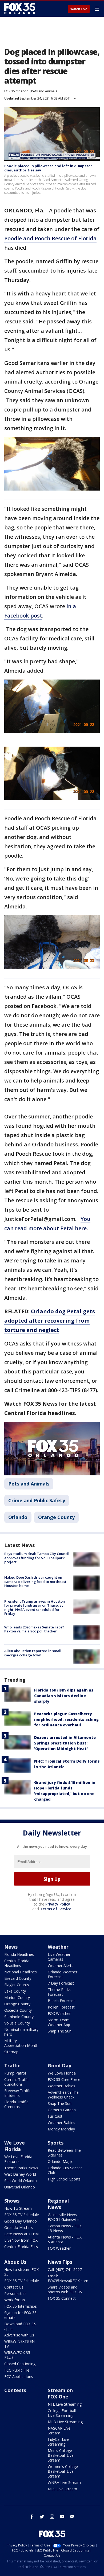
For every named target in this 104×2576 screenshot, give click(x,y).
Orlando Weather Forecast (63, 1974)
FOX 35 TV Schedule (22, 2215)
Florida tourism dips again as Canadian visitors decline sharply (64, 1696)
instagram (52, 2517)
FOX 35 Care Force (64, 2079)
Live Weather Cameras (59, 1957)
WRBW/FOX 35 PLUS (17, 2355)
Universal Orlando (20, 2187)
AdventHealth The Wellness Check (63, 2095)
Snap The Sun (60, 2031)
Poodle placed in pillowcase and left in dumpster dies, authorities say (48, 168)
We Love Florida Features (18, 2159)
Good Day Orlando (21, 2221)
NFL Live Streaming (65, 2404)
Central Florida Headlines (17, 1963)
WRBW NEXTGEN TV (19, 2344)
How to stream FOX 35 (21, 2272)
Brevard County (18, 1978)
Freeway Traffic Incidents (18, 2093)
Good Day (59, 2065)
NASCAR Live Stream (59, 2431)
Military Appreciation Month (21, 2043)
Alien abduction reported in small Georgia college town (33, 1653)
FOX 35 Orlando (16, 91)
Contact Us (14, 2287)
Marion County (17, 1997)
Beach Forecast (61, 2001)
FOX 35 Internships (21, 2306)
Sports (56, 2143)
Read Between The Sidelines (64, 2153)
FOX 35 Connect (62, 2298)
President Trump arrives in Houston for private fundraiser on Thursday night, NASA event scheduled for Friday (35, 1608)
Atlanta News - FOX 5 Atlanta (65, 2239)
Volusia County (17, 2023)
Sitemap (11, 2052)
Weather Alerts (61, 1966)
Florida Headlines (19, 1954)
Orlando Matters (19, 2227)
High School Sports (64, 2179)
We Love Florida (62, 2073)
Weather (58, 1947)
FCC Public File (17, 2370)
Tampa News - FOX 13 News (65, 2228)
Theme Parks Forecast (59, 1992)
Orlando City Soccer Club (65, 2170)
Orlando (18, 1517)
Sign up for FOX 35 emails (20, 2315)
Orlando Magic (60, 2161)
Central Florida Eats (21, 2247)
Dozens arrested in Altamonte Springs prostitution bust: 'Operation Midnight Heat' (65, 1743)
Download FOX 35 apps (20, 2326)
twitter (42, 2517)
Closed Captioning (20, 2364)
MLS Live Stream (62, 2489)
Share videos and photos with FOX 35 (65, 2289)
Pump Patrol (15, 2073)
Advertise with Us (19, 2335)
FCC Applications (19, 2377)
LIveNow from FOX (21, 2240)
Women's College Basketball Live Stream (63, 2471)
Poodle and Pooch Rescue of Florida (50, 238)
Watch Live (79, 9)
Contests (15, 2390)
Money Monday (61, 2129)
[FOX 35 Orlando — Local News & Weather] (20, 9)
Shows (12, 2201)
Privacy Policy (58, 1904)
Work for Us (15, 2300)
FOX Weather (59, 2013)
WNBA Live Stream (64, 2482)
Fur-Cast (55, 2116)
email (72, 2517)
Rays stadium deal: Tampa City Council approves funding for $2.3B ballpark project (37, 1558)
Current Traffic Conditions (17, 2082)
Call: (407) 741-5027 (65, 2270)
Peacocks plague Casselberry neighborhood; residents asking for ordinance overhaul (66, 1719)
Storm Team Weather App (59, 2022)
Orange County (56, 1517)
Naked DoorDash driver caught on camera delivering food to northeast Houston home (35, 1581)
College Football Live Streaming (62, 2413)
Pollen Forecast (61, 2007)
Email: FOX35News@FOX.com (68, 2278)
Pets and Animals (44, 91)
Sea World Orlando (21, 2181)
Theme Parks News (21, 2168)
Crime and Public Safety (37, 1500)
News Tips (60, 2262)
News (11, 1947)
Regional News (58, 2204)
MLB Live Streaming (65, 2422)
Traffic (12, 2065)
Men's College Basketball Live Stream (61, 2455)
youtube (62, 2517)
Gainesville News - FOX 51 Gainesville (64, 2217)
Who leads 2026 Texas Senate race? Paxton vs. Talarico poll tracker (34, 1629)
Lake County (15, 1991)
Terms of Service (56, 1909)
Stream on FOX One (60, 2393)
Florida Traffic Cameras (16, 2104)
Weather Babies (61, 2086)
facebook (32, 2517)
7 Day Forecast (61, 1983)
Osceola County (18, 2010)
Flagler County (17, 1985)
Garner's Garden (62, 2110)
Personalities (15, 2293)
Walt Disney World (20, 2174)
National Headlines (21, 1972)
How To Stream (18, 2208)
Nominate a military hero (21, 2032)
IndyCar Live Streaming (58, 2442)
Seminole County (19, 2017)
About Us (15, 2262)
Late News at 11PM (21, 2234)
